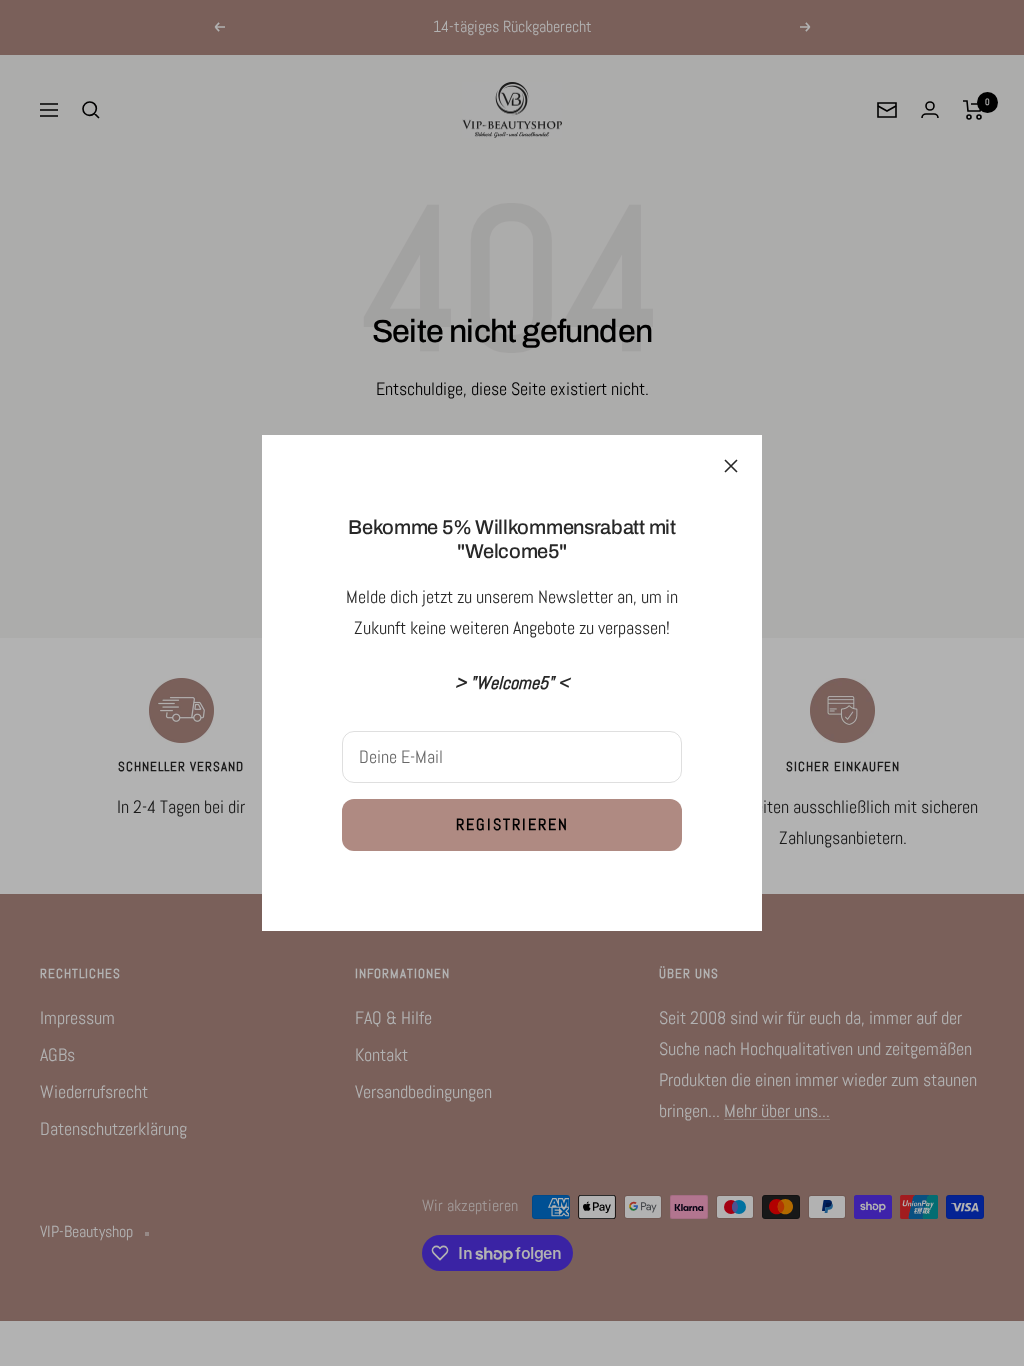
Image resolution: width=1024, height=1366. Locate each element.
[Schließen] (731, 466)
